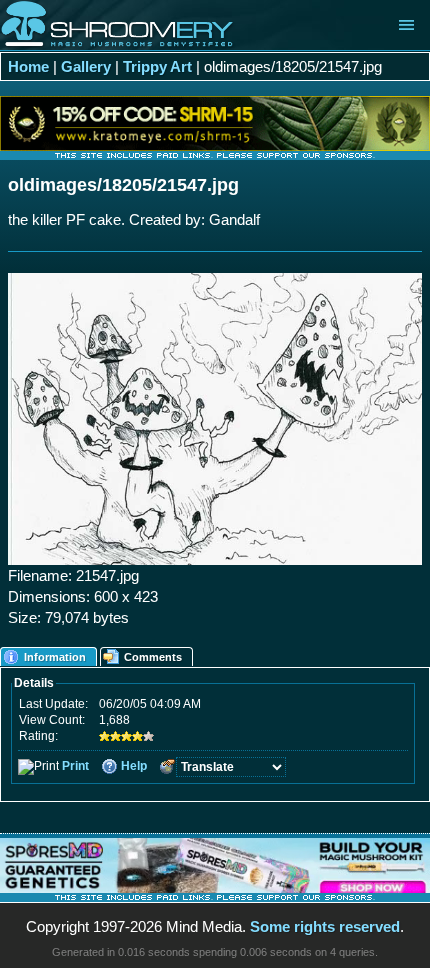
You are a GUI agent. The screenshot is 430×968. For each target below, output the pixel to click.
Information (55, 657)
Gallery (86, 66)
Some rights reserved (325, 926)
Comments (153, 657)
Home (28, 66)
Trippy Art (157, 66)
